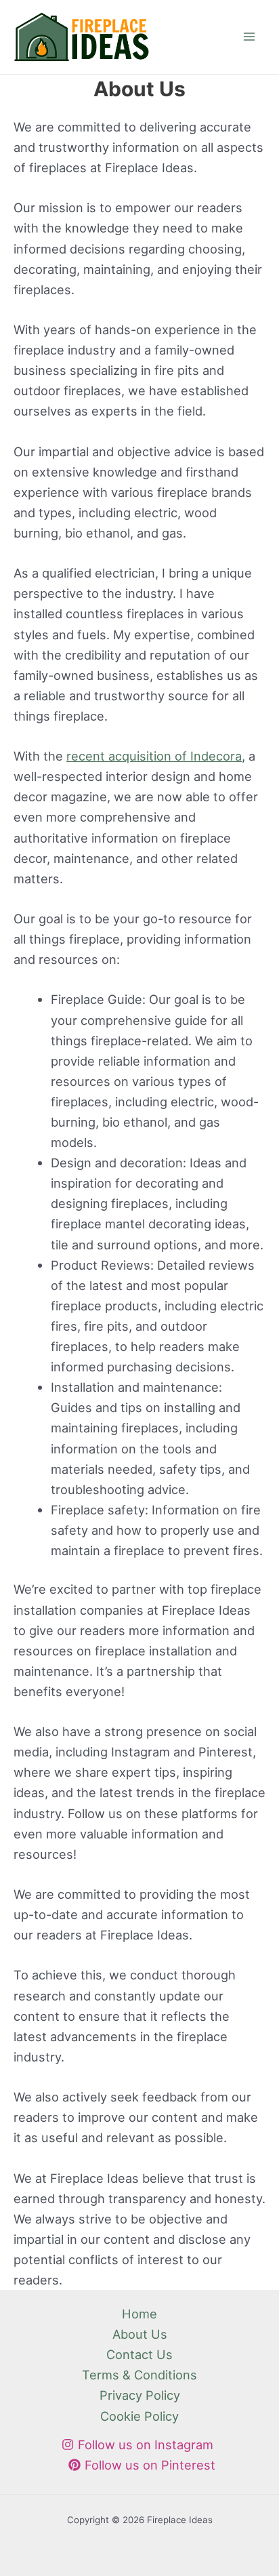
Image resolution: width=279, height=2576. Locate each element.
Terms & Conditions (139, 2375)
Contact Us (139, 2354)
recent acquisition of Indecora (154, 756)
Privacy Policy (140, 2395)
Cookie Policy (139, 2416)
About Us (140, 2334)
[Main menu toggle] (250, 37)
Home (139, 2314)
